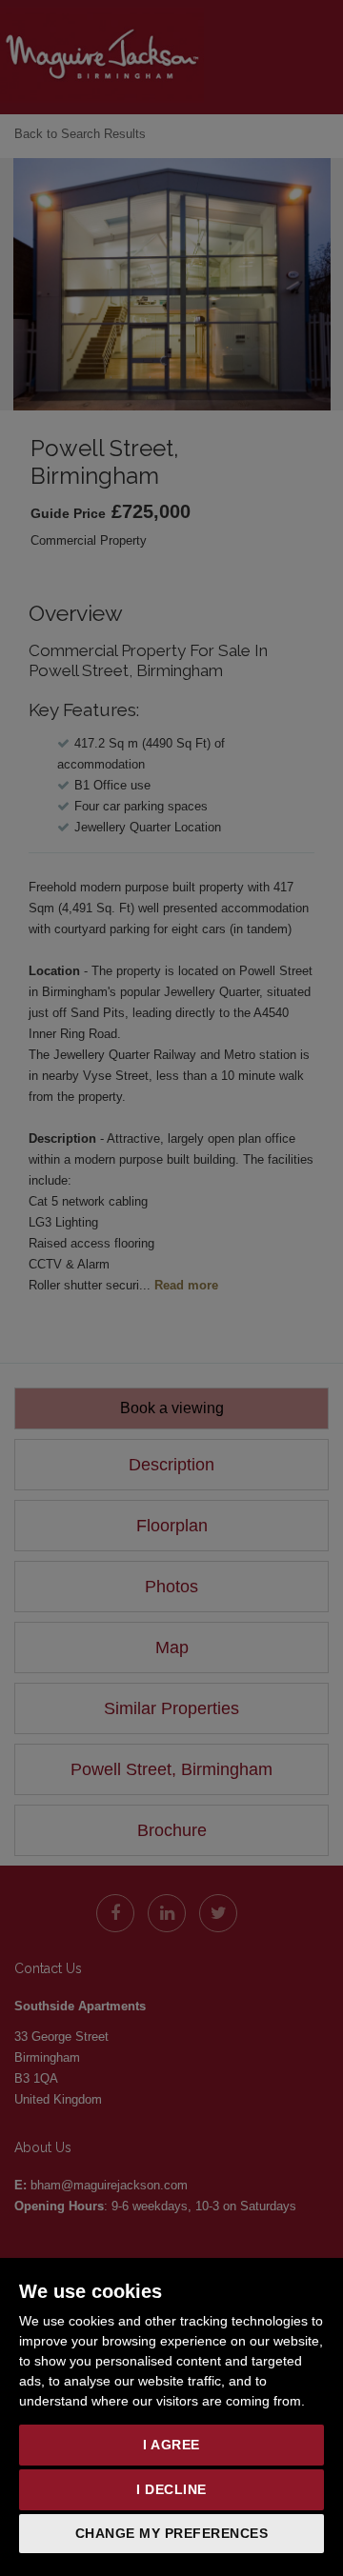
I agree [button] (171, 2445)
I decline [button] (171, 2489)
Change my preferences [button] (172, 2533)
